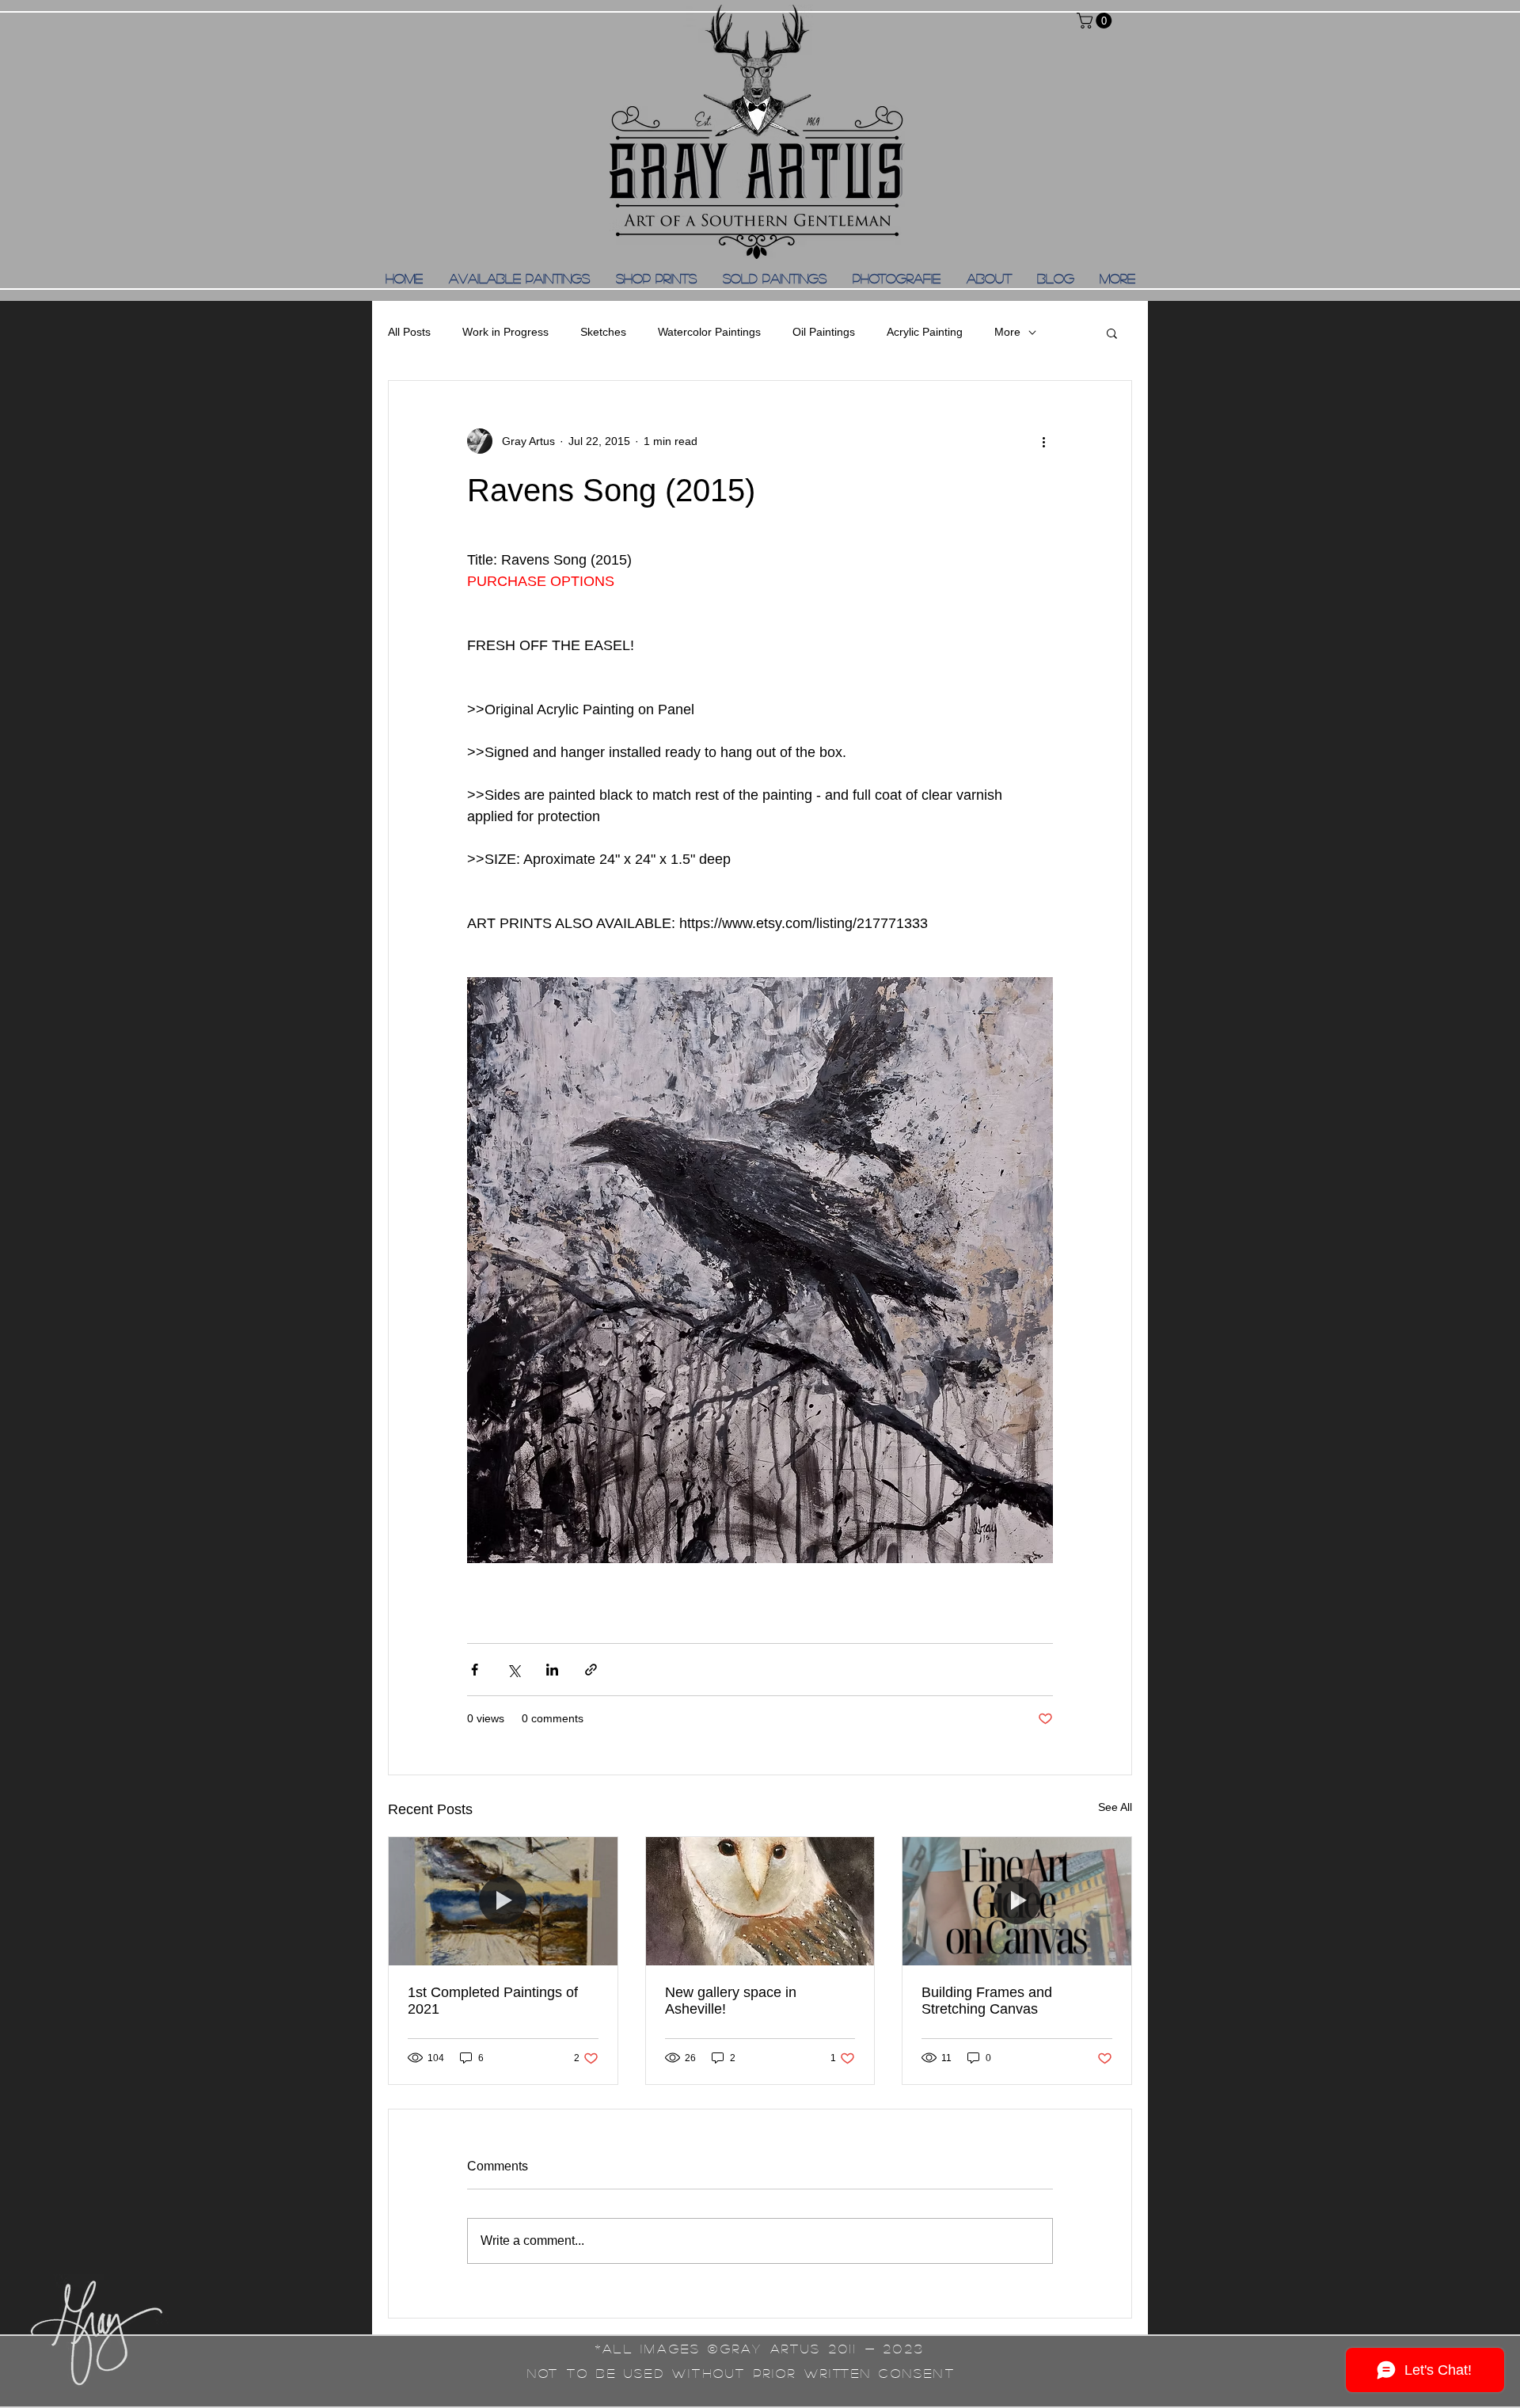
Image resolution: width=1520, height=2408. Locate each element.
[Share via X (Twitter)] (513, 1670)
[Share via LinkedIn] (552, 1670)
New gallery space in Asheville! (731, 2001)
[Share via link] (591, 1670)
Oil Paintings (824, 332)
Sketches (603, 332)
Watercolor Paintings (709, 332)
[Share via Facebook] (475, 1670)
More (1007, 332)
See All (1115, 1807)
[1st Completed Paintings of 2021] (503, 1901)
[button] (1096, 21)
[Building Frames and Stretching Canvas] (1017, 1901)
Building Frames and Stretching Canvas (987, 2001)
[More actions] (1043, 441)
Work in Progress (505, 332)
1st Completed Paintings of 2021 (493, 2001)
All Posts (409, 332)
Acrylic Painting (925, 332)
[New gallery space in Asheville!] (760, 1901)
